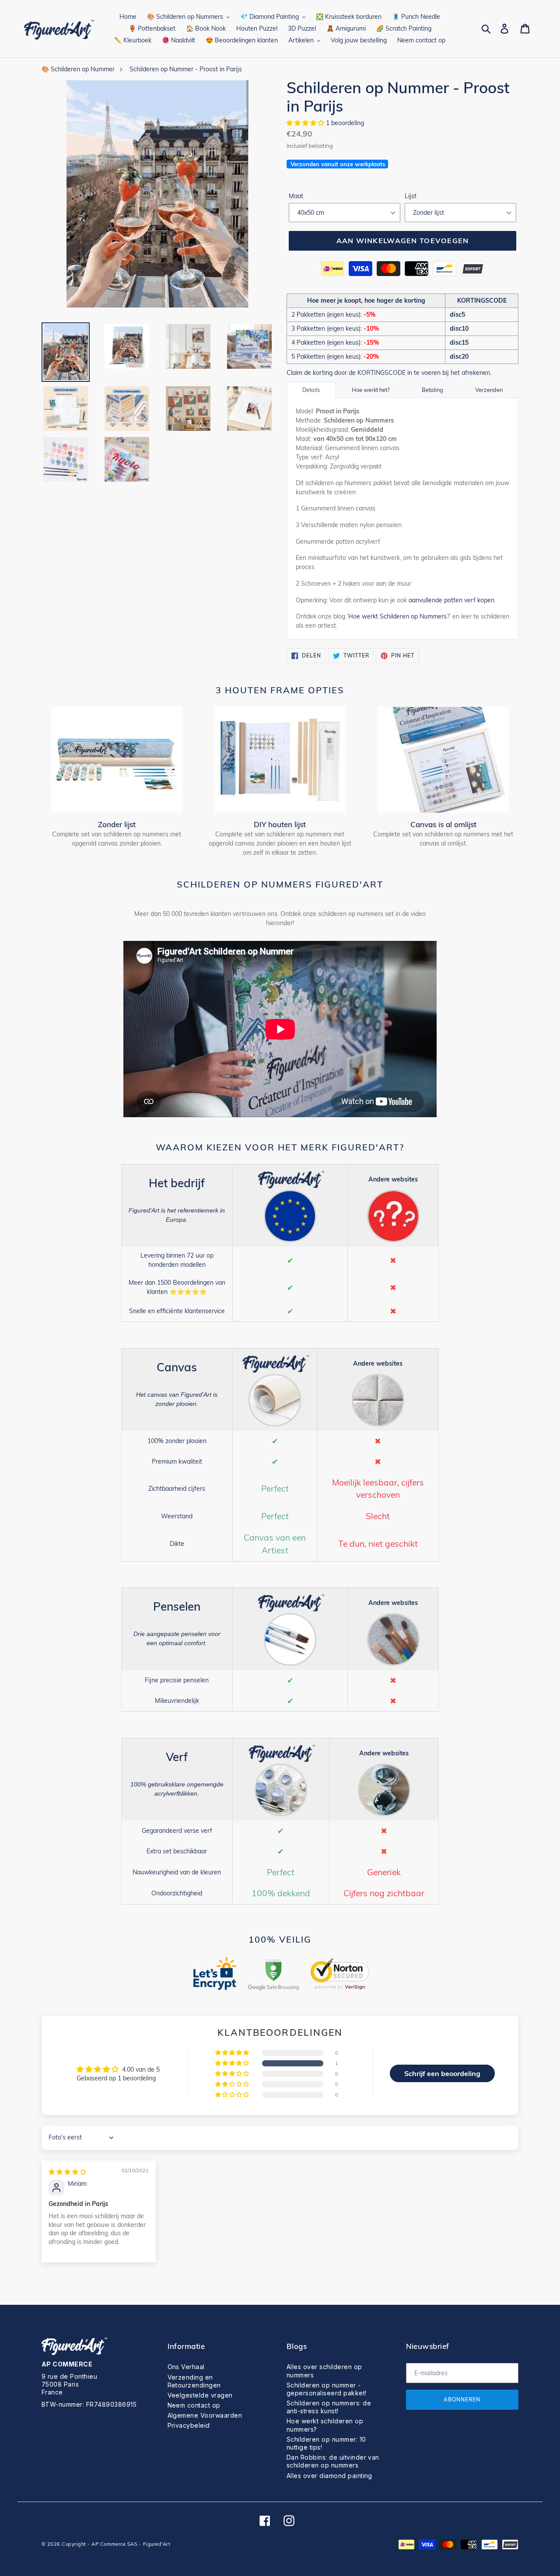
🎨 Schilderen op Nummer (78, 69)
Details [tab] (311, 390)
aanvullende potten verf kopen (451, 600)
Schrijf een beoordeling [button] (442, 2073)
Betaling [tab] (432, 390)
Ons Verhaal (186, 2367)
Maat (296, 196)
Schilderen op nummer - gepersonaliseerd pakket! (327, 2389)
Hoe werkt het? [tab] (371, 390)
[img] (67, 2172)
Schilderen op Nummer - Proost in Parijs (186, 69)
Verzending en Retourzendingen (194, 2381)
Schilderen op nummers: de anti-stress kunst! (329, 2407)
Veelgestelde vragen (200, 2395)
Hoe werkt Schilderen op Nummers (397, 616)
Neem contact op (194, 2405)
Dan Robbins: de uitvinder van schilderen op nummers (333, 2461)
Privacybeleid (189, 2425)
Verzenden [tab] (489, 390)
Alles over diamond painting (329, 2476)
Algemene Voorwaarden (205, 2415)
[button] (306, 123)
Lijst (411, 196)
